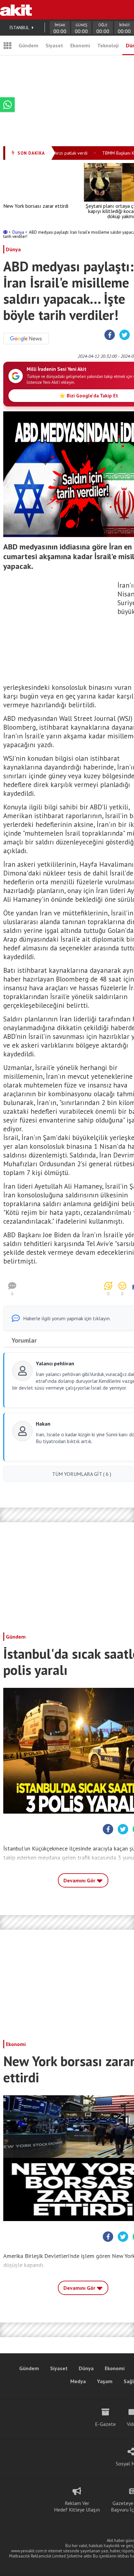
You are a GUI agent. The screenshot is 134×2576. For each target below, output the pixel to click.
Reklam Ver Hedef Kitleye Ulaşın (77, 2506)
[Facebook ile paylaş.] (110, 335)
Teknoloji (108, 45)
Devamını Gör (80, 1880)
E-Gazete (105, 2424)
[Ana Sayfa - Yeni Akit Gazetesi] (16, 10)
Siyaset (54, 45)
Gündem (28, 45)
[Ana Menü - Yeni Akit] (7, 45)
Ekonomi (80, 45)
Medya (78, 2381)
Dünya (19, 232)
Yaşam (105, 2381)
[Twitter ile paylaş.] (125, 335)
